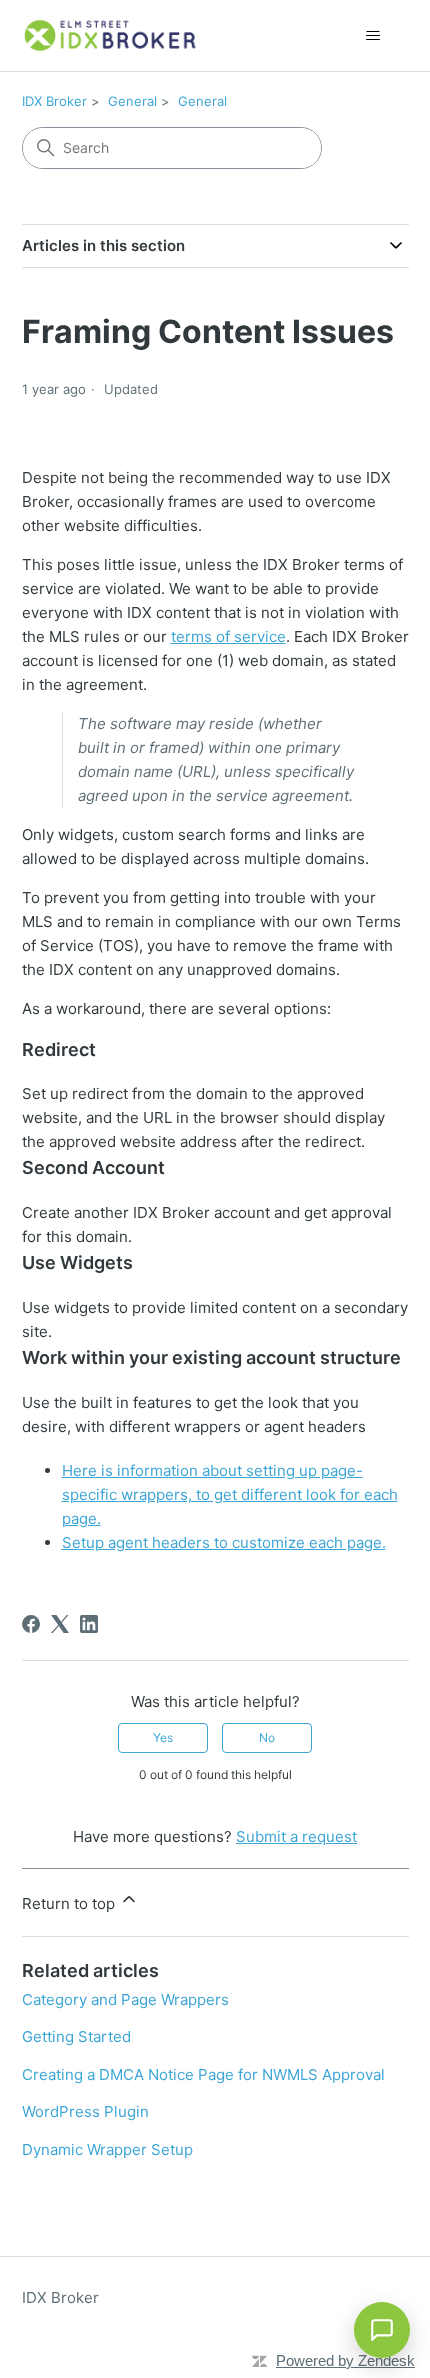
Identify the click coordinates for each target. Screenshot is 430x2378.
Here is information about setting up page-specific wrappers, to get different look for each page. (230, 1494)
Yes (163, 1737)
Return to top (70, 1903)
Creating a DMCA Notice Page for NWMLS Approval (203, 2074)
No (267, 1737)
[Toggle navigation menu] (373, 36)
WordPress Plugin (85, 2111)
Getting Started (76, 2036)
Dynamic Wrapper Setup (107, 2149)
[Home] (111, 35)
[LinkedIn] (89, 1624)
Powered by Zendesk (345, 2360)
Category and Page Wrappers (125, 1999)
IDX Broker (54, 101)
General (132, 101)
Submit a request (296, 1836)
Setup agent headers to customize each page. (224, 1542)
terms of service (228, 636)
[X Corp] (60, 1624)
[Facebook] (31, 1624)
